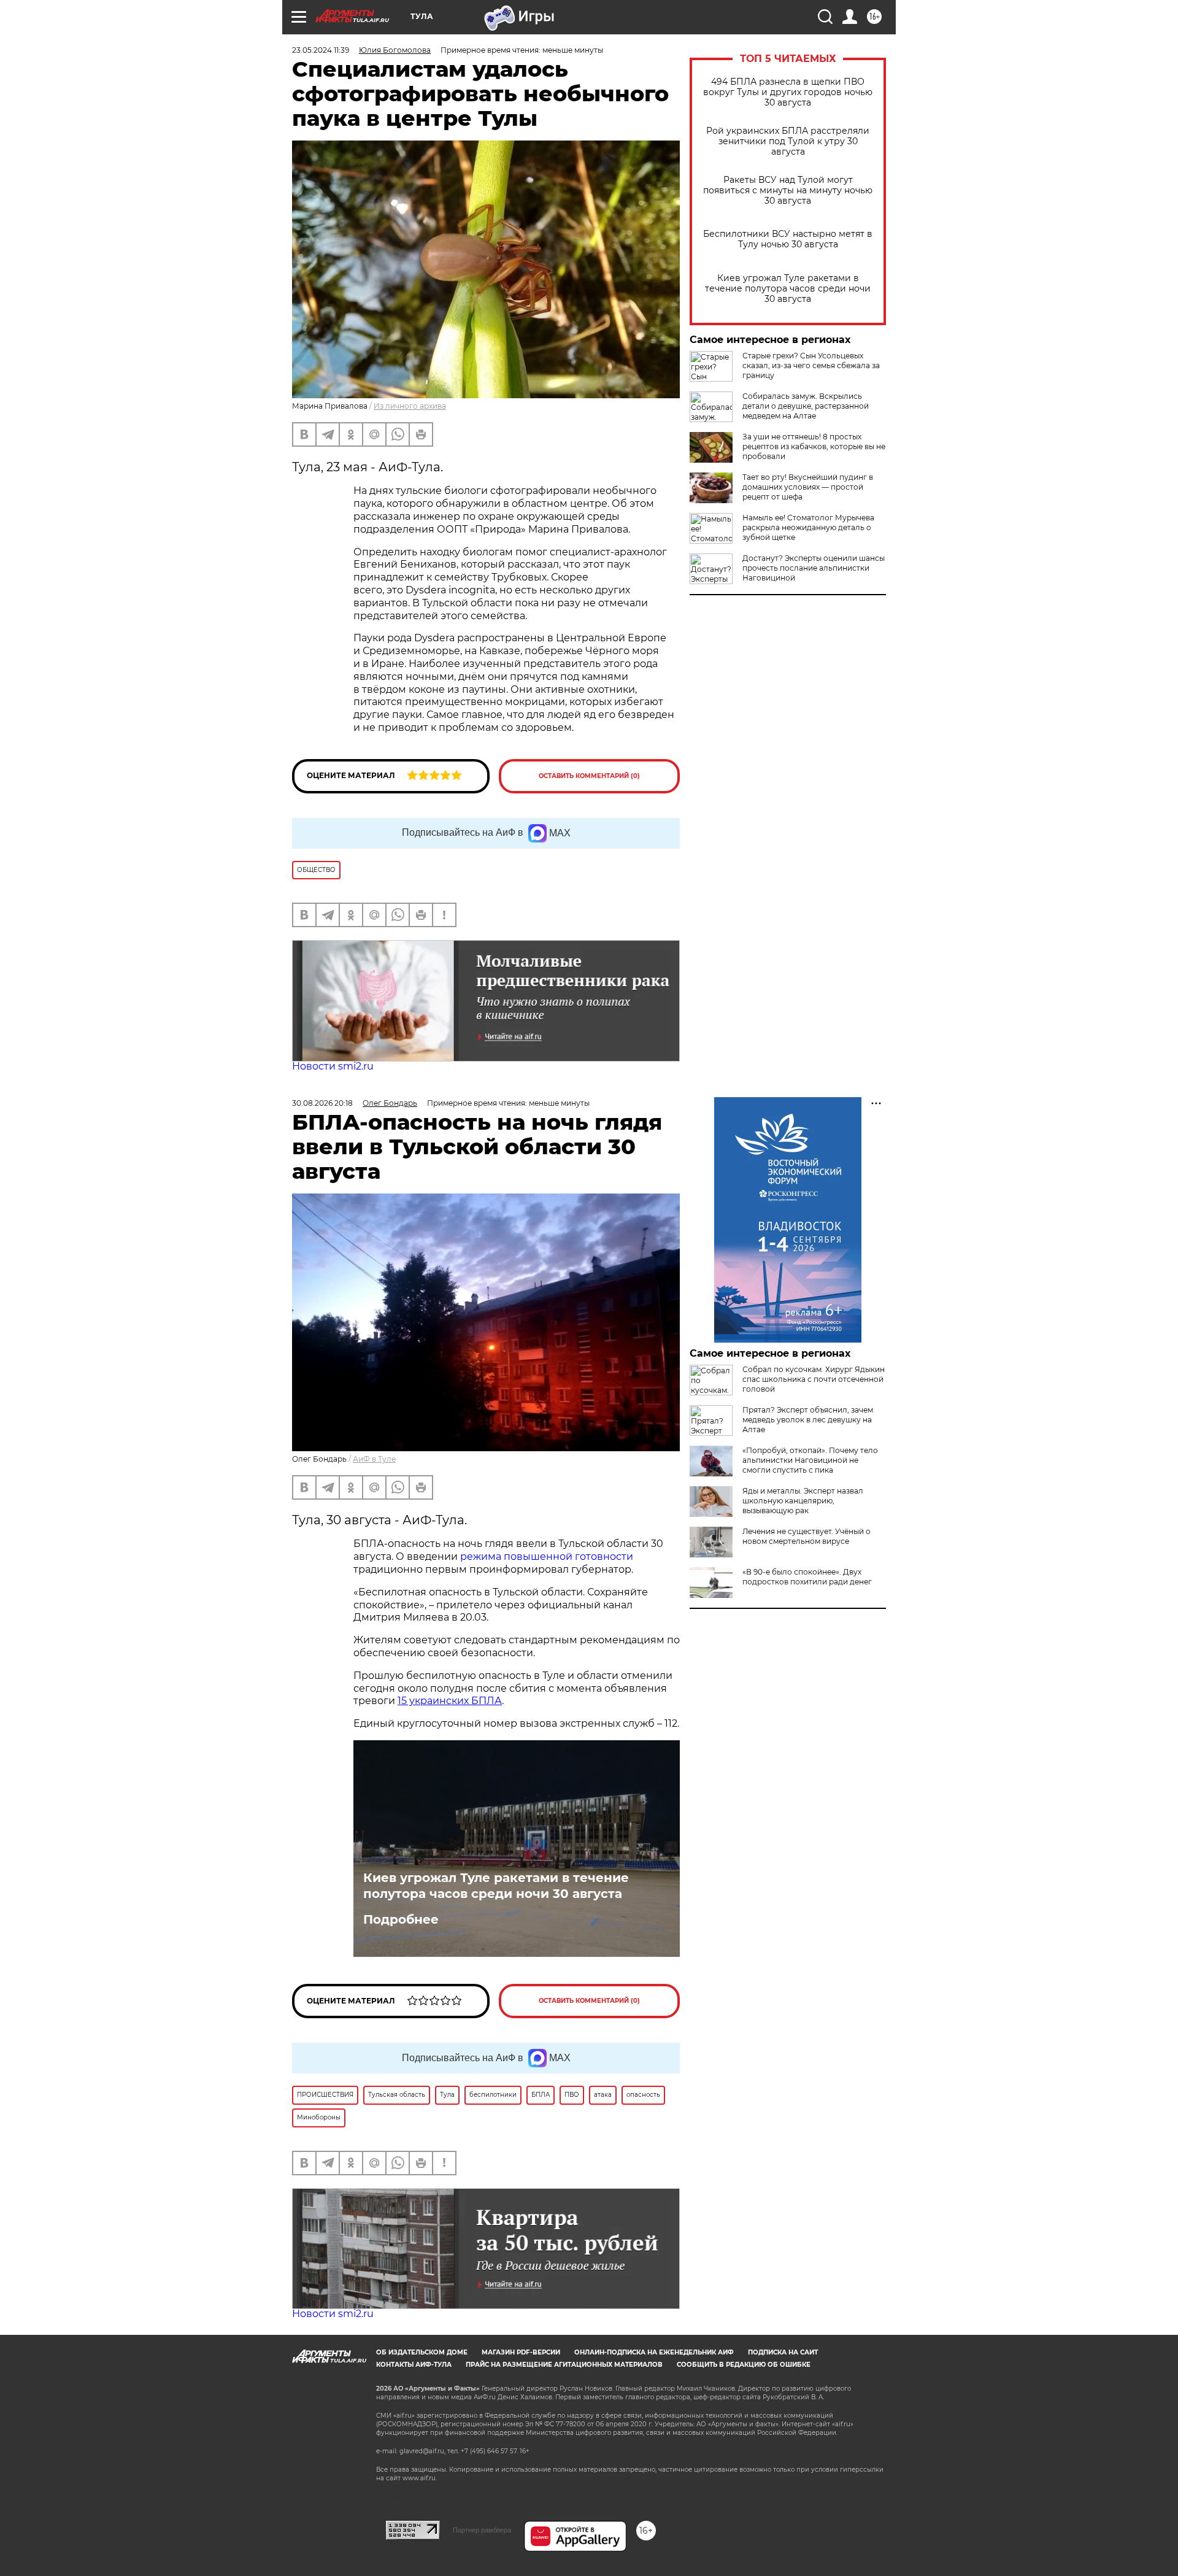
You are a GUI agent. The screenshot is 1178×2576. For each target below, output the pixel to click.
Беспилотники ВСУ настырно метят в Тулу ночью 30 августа (788, 239)
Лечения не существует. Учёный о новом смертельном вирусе (807, 1536)
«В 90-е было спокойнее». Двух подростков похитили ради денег (807, 1577)
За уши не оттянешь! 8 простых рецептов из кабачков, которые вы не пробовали (814, 446)
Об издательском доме (422, 2352)
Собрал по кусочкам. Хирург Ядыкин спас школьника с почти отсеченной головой (814, 1379)
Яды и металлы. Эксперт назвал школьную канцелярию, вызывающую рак (803, 1501)
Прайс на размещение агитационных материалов (564, 2365)
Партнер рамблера (482, 2530)
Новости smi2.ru (333, 1066)
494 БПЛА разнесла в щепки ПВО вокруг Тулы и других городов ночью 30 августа (788, 92)
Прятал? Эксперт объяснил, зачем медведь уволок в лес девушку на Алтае (808, 1420)
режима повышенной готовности (547, 1556)
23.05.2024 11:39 (321, 50)
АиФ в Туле (374, 1459)
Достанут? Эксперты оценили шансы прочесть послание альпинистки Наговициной (814, 568)
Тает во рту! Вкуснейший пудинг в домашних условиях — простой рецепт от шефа (808, 487)
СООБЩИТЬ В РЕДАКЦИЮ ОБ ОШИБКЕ (744, 2365)
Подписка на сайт (783, 2352)
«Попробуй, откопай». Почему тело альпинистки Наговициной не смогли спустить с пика (810, 1460)
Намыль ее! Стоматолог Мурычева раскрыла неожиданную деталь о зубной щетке (808, 527)
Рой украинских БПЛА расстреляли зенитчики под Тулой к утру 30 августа (788, 141)
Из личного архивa (410, 406)
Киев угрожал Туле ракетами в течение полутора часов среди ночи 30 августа (788, 289)
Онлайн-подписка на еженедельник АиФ (654, 2352)
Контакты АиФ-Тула (414, 2365)
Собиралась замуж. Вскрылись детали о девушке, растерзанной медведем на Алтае (806, 406)
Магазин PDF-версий (521, 2352)
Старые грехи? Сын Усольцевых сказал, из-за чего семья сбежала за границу (811, 365)
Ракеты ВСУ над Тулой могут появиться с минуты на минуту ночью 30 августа (788, 191)
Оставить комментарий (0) (589, 776)
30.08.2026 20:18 (322, 1103)
